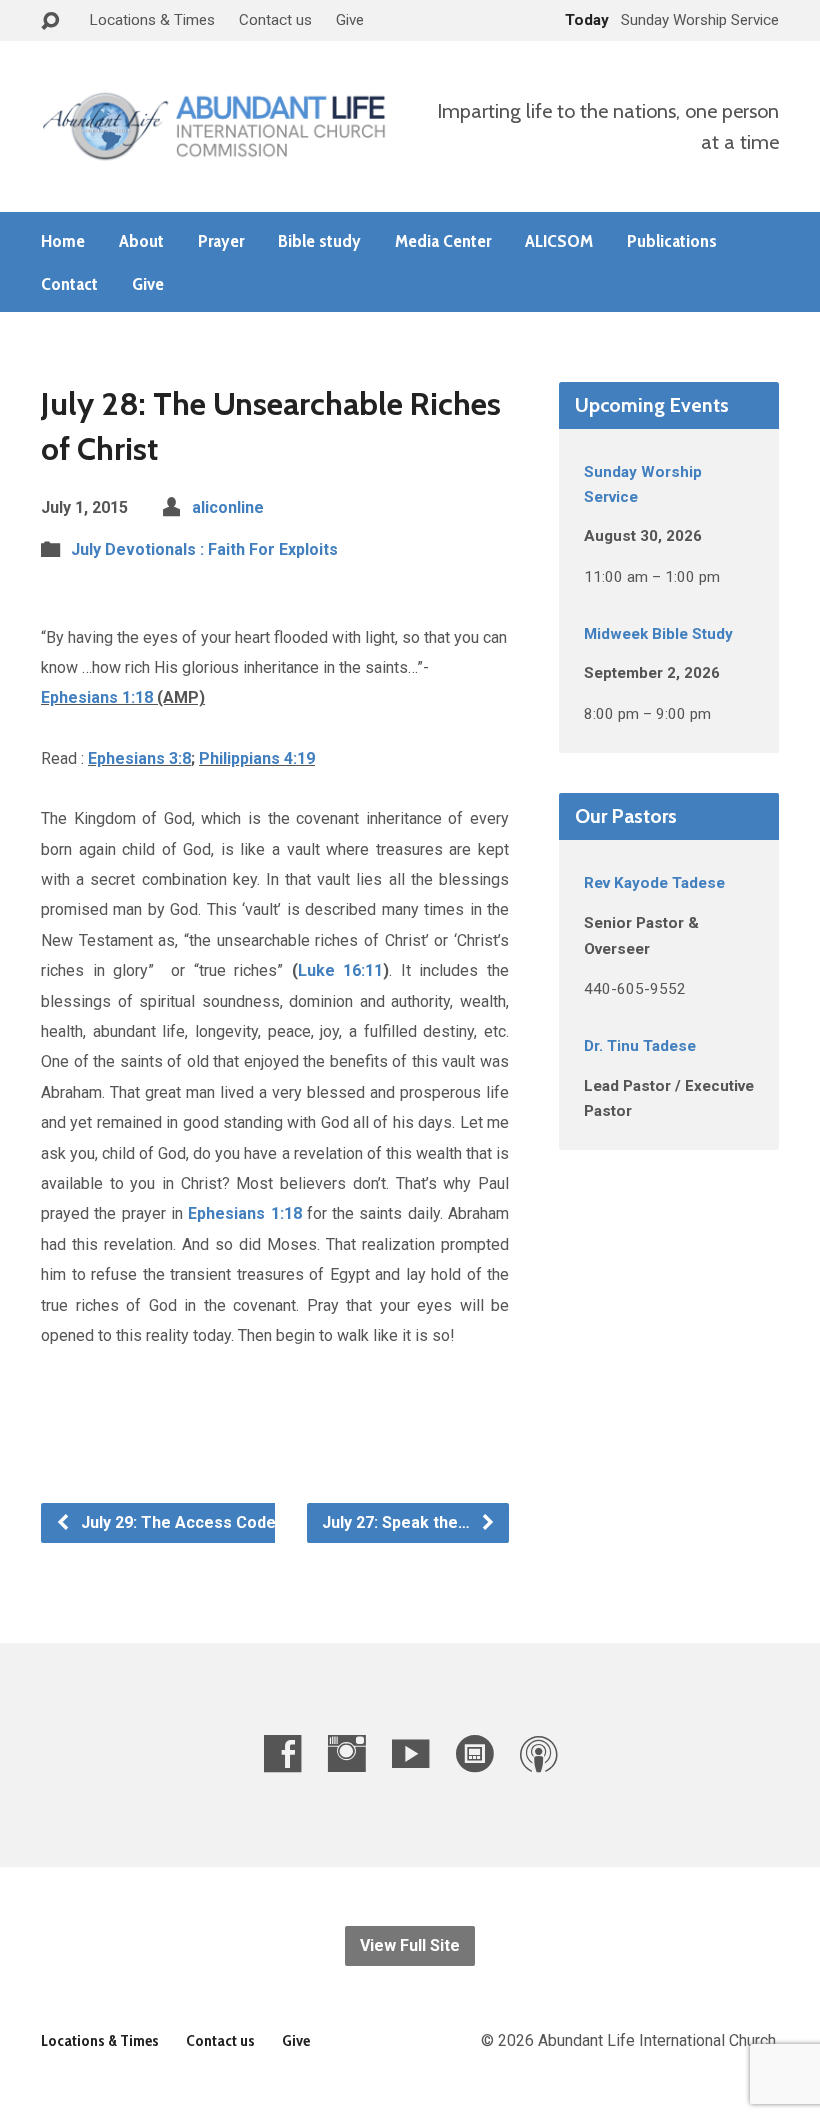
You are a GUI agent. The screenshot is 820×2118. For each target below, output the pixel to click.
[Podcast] (538, 1753)
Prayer (221, 241)
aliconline (228, 507)
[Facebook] (282, 1753)
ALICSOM (559, 241)
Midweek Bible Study (658, 634)
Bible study (319, 241)
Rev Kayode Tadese (654, 883)
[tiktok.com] (474, 1753)
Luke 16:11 (341, 970)
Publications (672, 241)
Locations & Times (152, 20)
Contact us (275, 20)
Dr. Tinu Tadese (640, 1046)
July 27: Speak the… (398, 1522)
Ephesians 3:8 (139, 758)
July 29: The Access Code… (182, 1522)
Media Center (443, 241)
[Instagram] (346, 1753)
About (141, 241)
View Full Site (410, 1945)
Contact (69, 284)
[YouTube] (410, 1753)
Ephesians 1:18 (97, 697)
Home (63, 241)
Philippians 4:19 (257, 758)
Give (350, 20)
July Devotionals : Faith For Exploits (204, 549)
